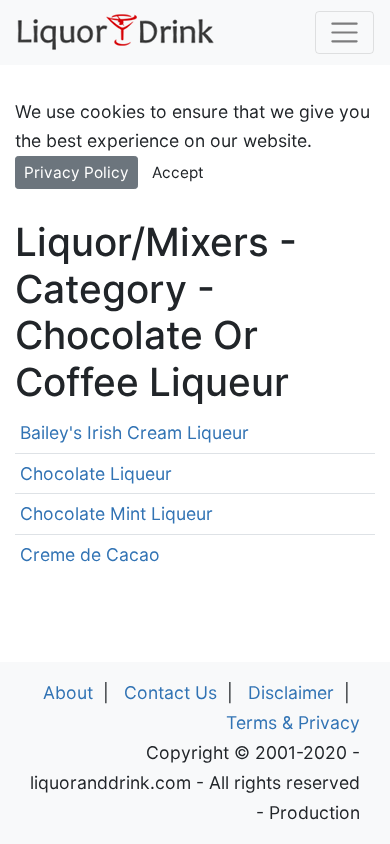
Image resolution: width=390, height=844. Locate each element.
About (68, 692)
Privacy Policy (76, 172)
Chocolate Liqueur (96, 473)
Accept (178, 172)
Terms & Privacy (293, 722)
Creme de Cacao (90, 554)
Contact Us (170, 692)
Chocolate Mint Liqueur (116, 513)
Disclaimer (291, 692)
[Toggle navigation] (344, 32)
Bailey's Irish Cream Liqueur (134, 432)
